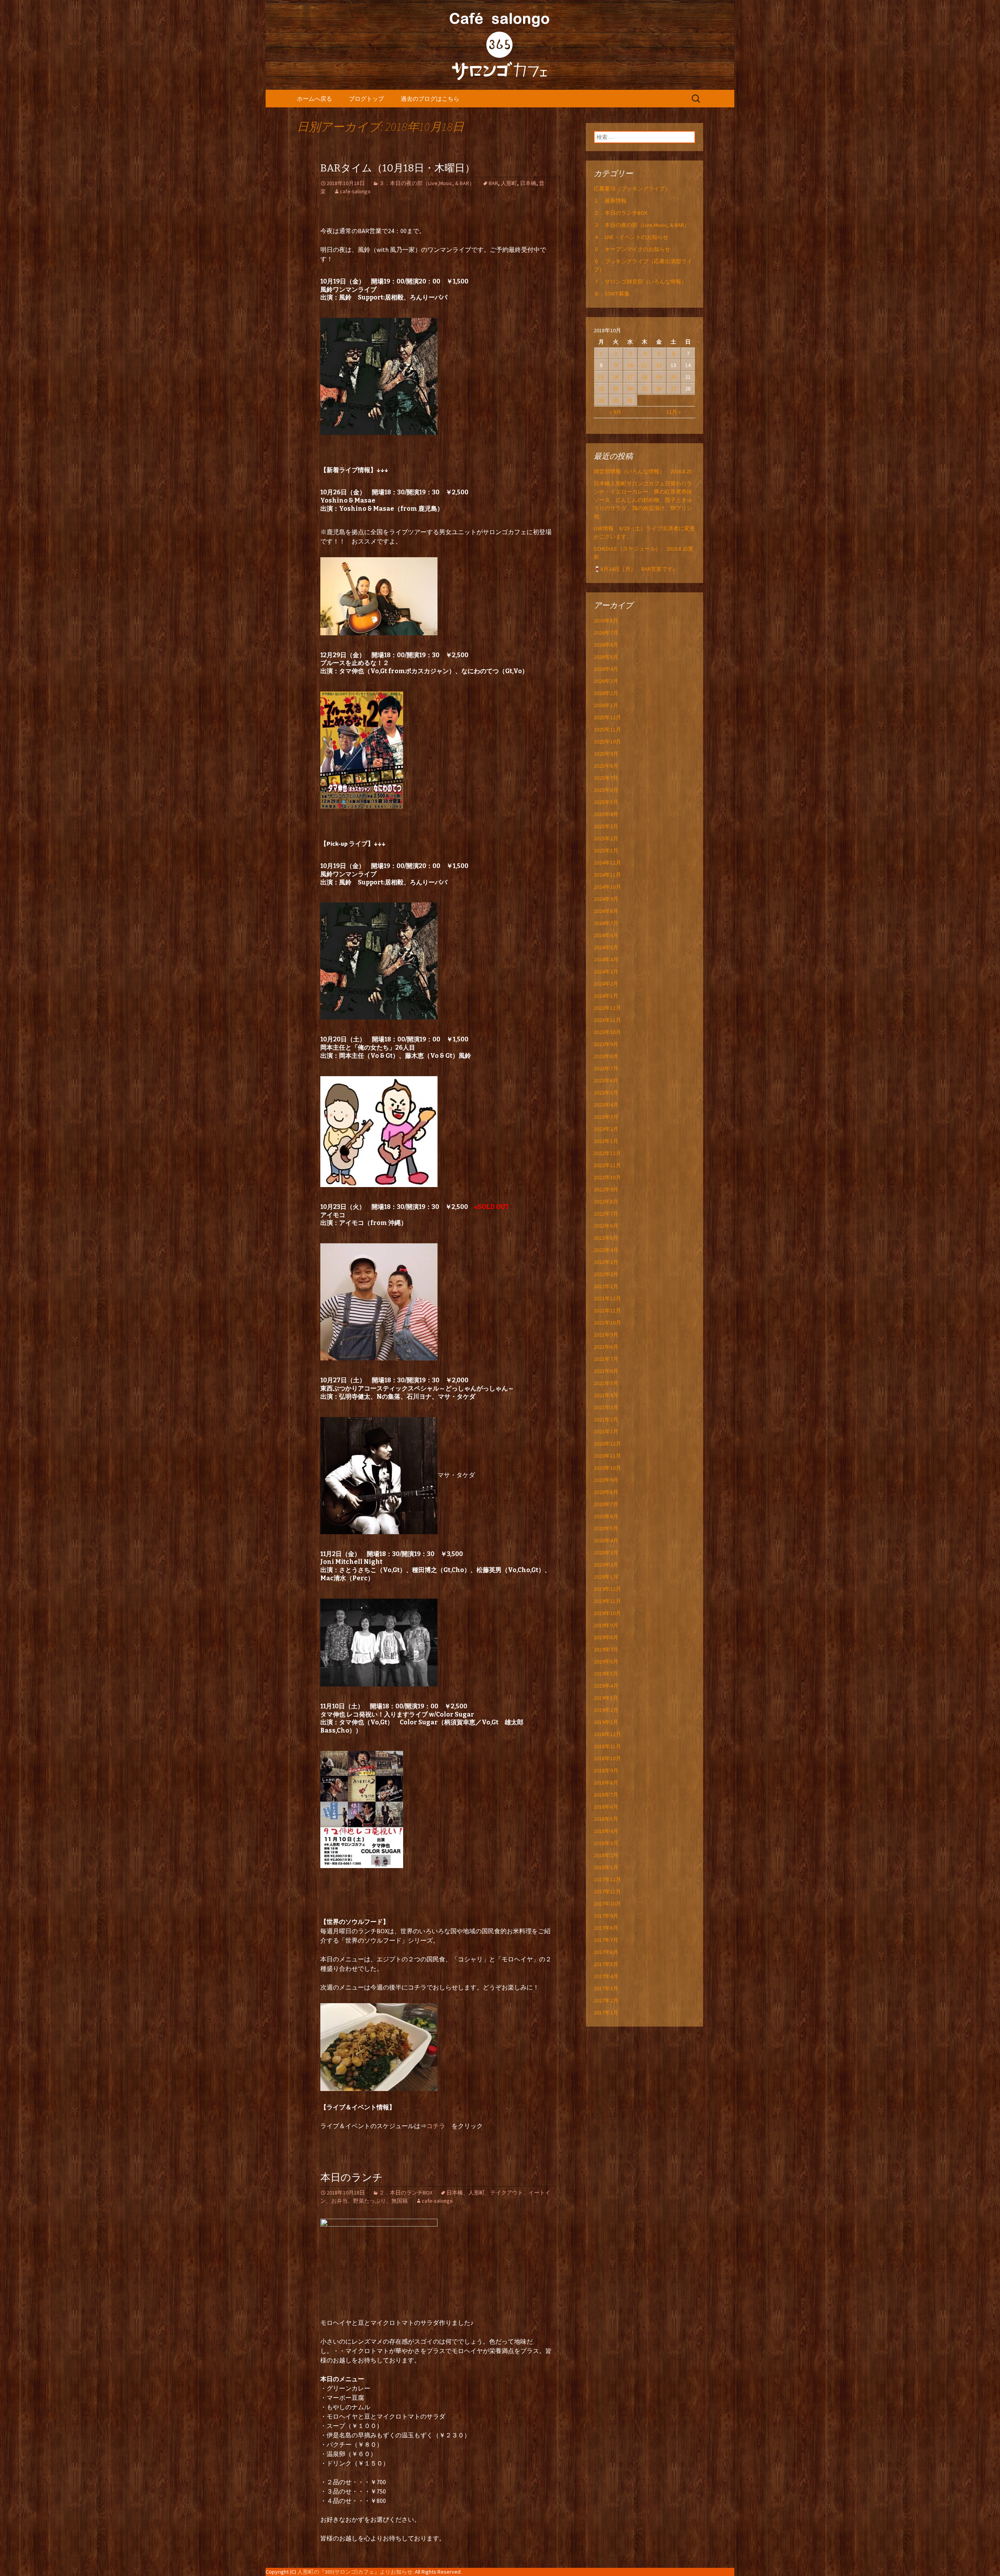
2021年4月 (606, 1395)
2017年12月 (607, 1879)
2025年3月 (606, 826)
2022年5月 (606, 1238)
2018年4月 (606, 1831)
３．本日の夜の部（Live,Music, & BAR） (427, 183)
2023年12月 (607, 1008)
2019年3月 (606, 1698)
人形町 (509, 183)
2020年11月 (607, 1456)
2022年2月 (606, 1274)
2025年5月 (606, 802)
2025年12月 (607, 717)
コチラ (439, 2126)
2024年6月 (606, 935)
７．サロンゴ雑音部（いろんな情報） (640, 282)
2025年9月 (606, 754)
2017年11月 (607, 1891)
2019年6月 (606, 1661)
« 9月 (616, 412)
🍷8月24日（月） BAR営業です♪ (635, 569)
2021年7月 (606, 1359)
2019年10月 (607, 1613)
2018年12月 (607, 1734)
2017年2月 (606, 2000)
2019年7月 (606, 1649)
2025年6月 (606, 790)
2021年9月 (606, 1335)
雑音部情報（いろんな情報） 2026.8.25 (643, 471)
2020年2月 (606, 1565)
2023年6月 (606, 1080)
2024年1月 (606, 996)
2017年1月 (606, 2013)
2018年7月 (606, 1795)
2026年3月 (606, 681)
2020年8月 (606, 1492)
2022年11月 (607, 1165)
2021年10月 (607, 1323)
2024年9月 (606, 899)
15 (601, 377)
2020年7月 (606, 1504)
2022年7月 (606, 1214)
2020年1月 (606, 1577)
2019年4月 (606, 1686)
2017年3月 (606, 1988)
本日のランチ (352, 2178)
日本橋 (528, 183)
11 (645, 365)
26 (659, 389)
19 (659, 377)
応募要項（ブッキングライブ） (632, 189)
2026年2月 (606, 693)
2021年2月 (606, 1419)
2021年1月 (606, 1432)
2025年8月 (606, 766)
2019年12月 (607, 1589)
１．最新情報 (610, 201)
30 (616, 400)
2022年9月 (606, 1189)
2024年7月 (606, 923)
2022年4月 (606, 1250)
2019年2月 (606, 1710)
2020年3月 (606, 1553)
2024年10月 (607, 887)
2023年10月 (607, 1032)
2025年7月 (606, 778)
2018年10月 (607, 1758)
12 (659, 365)
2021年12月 (607, 1298)
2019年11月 (607, 1601)
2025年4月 (606, 814)
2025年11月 (607, 729)
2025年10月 (607, 742)
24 (630, 389)
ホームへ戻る (314, 99)
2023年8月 (606, 1056)
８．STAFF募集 (612, 294)
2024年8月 (606, 911)
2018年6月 (606, 1807)
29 (601, 400)
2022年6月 (606, 1226)
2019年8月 (606, 1637)
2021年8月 (606, 1347)
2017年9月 (606, 1916)
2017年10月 (607, 1904)
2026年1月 (606, 705)
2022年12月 (607, 1153)
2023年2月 (606, 1129)
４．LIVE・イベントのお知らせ (631, 237)
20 (673, 377)
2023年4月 (606, 1105)
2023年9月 (606, 1044)
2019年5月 (606, 1674)
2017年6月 (606, 1952)
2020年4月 (606, 1540)
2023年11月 (607, 1020)
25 (645, 389)
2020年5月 (606, 1528)
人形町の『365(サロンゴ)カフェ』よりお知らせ (355, 2572)
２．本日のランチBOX (406, 2193)
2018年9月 (606, 1770)
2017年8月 (606, 1928)
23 (616, 389)
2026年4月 (606, 669)
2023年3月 (606, 1117)
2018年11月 (607, 1746)
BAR (493, 183)
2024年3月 (606, 972)
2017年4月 (606, 1976)
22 (601, 389)
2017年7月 (606, 1940)
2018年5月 (606, 1819)
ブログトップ (366, 99)
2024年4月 (606, 959)
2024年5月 (606, 947)
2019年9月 (606, 1625)
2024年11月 (607, 875)
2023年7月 (606, 1068)
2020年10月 (607, 1468)
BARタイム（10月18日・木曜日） (398, 168)
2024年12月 (607, 863)
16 (616, 377)
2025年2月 (606, 838)
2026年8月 (606, 620)
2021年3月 (606, 1407)
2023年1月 (606, 1141)
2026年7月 (606, 633)
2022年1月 (606, 1286)
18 (645, 377)
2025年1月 (606, 850)
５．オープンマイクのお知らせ (632, 249)
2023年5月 (606, 1093)
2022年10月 (607, 1177)
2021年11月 (607, 1310)
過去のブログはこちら (430, 99)
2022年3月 (606, 1262)
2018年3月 (606, 1843)
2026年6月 (606, 645)
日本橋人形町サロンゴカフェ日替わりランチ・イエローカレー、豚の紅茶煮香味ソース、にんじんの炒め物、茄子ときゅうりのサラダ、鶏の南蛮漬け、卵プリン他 (643, 500)
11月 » (674, 412)
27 (673, 389)
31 (630, 400)
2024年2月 (606, 984)
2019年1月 (606, 1722)
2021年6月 (606, 1371)
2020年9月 (606, 1480)
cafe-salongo (355, 191)
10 (630, 365)
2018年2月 (606, 1855)
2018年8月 (606, 1783)
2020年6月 (606, 1516)
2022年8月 (606, 1202)
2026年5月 (606, 657)
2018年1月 (606, 1867)
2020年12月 (607, 1444)
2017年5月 (606, 1964)
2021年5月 (606, 1383)
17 (630, 377)
